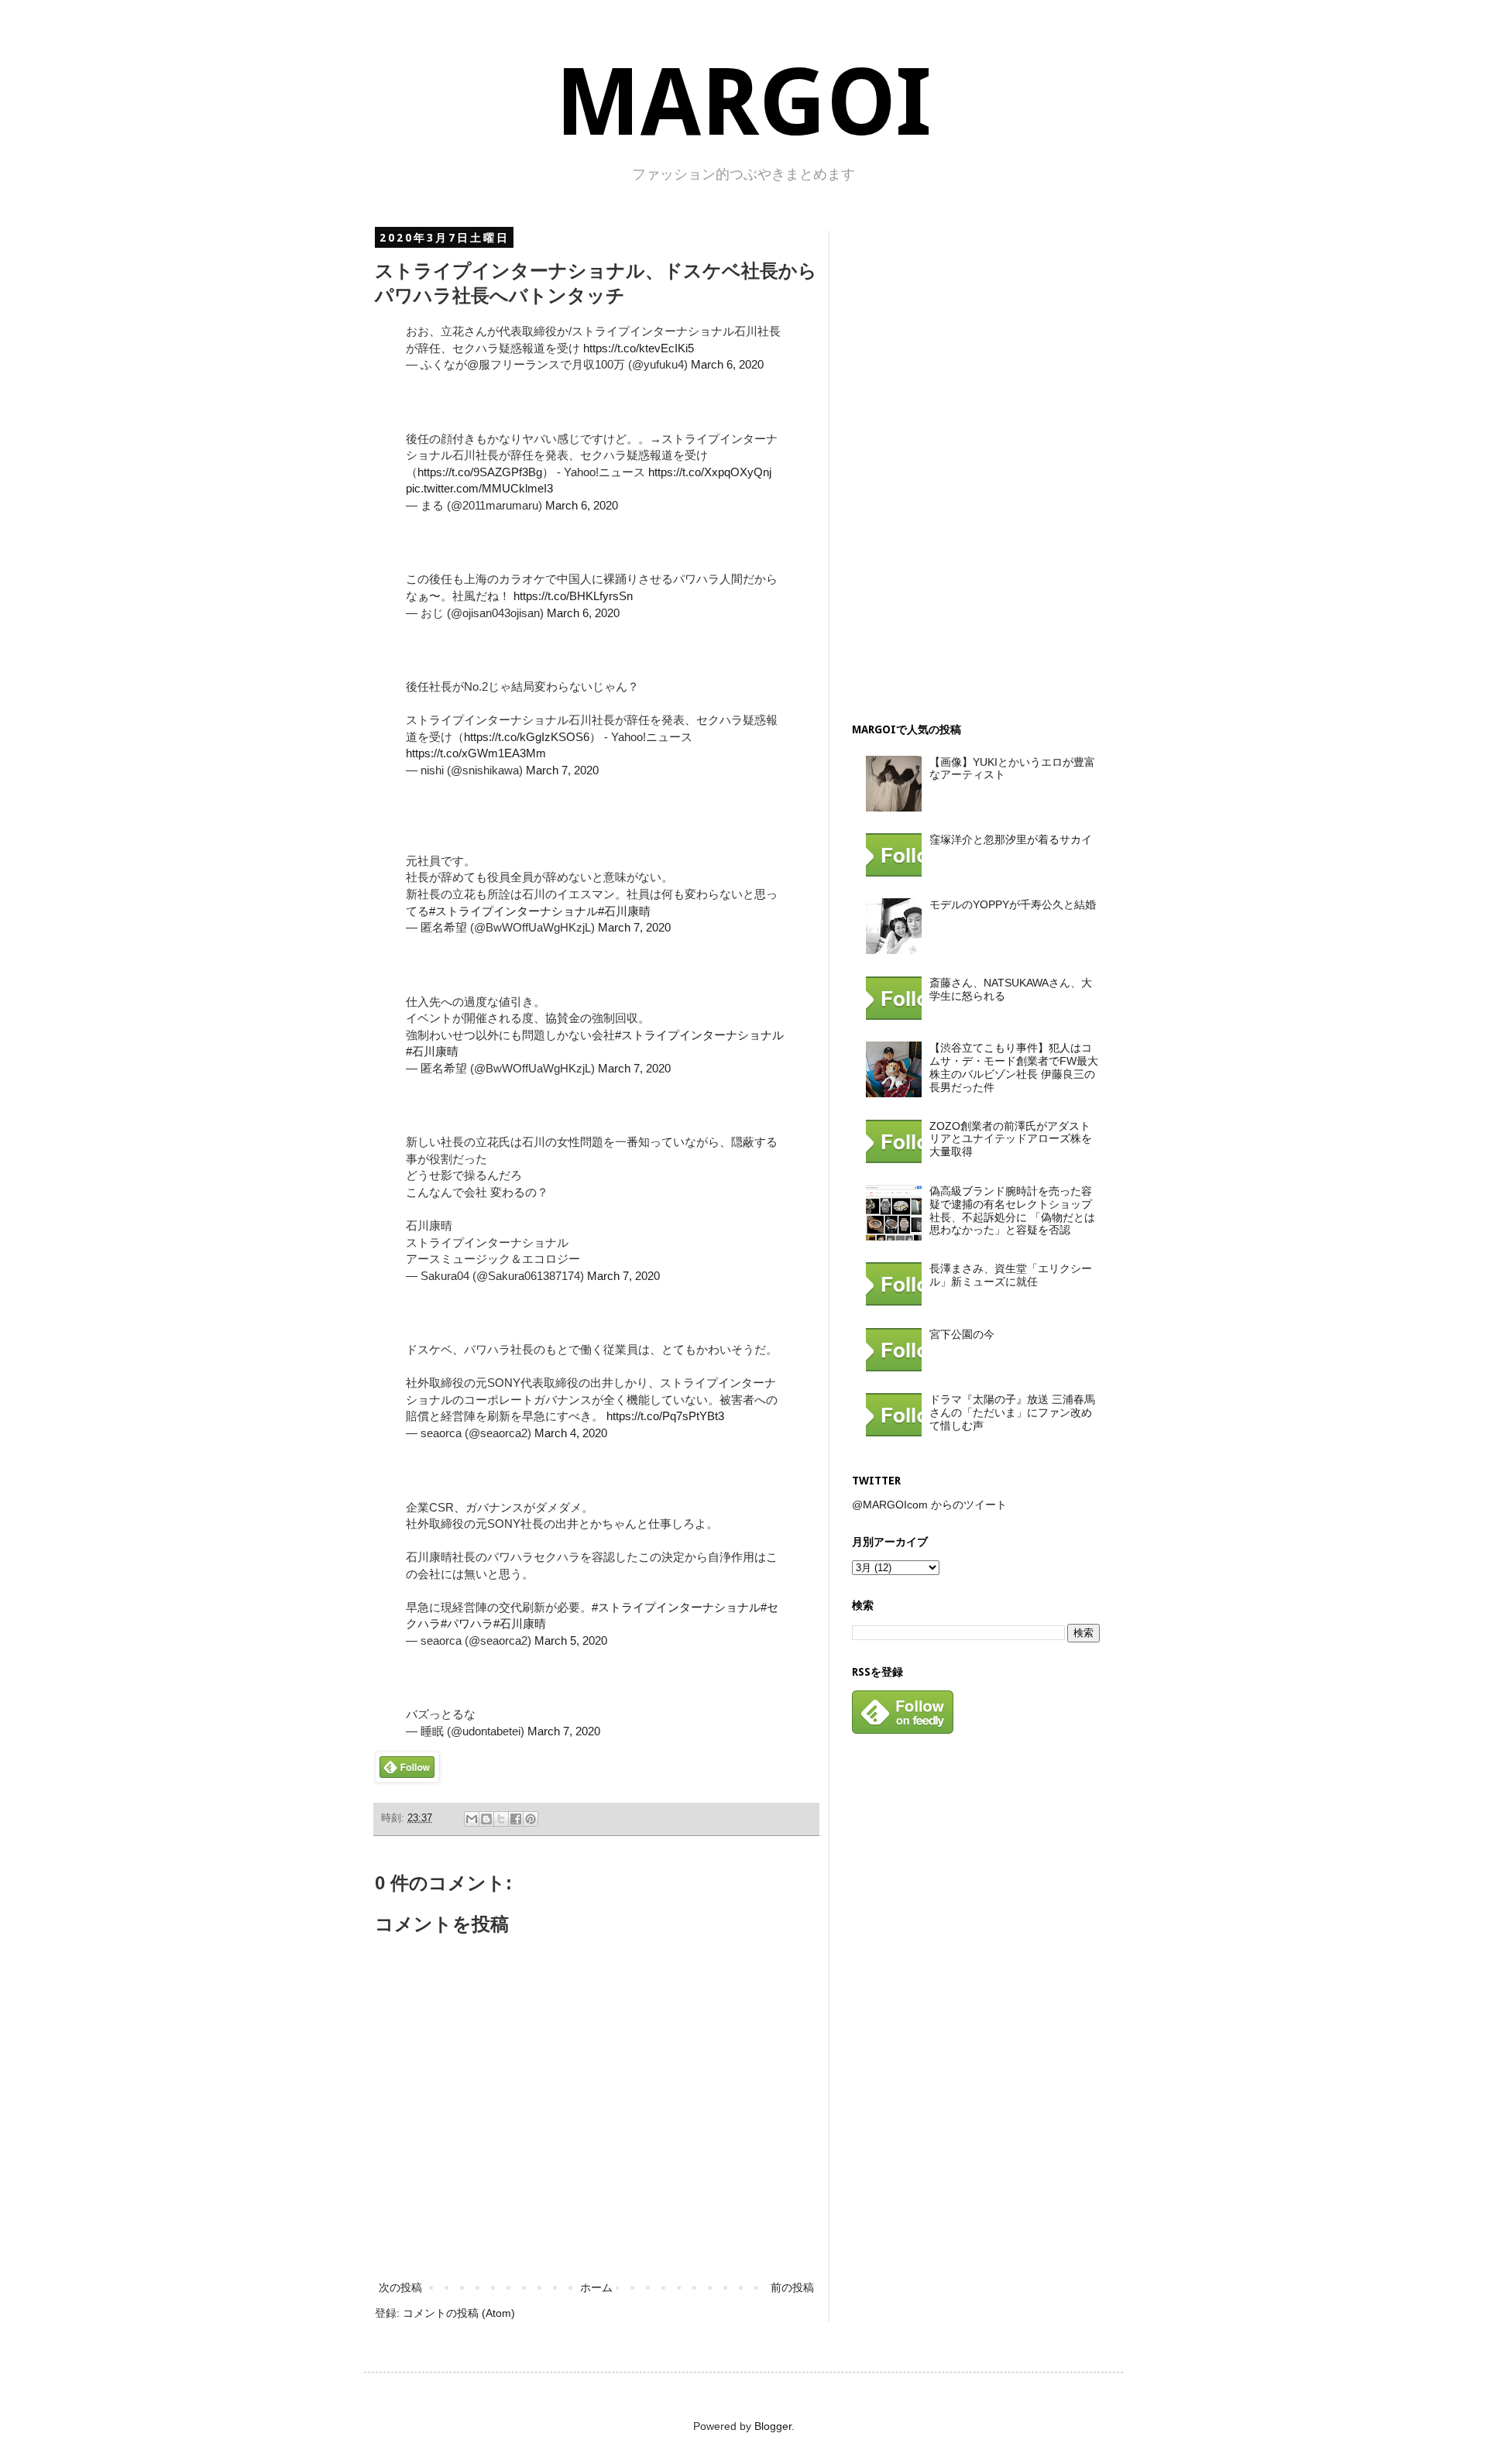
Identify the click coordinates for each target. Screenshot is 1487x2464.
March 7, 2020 (562, 770)
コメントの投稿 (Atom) (459, 2313)
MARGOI (743, 103)
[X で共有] (501, 1819)
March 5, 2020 (571, 1640)
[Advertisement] (968, 463)
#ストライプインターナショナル (513, 911)
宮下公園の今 (962, 1334)
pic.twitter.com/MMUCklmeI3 (479, 488)
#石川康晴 (624, 911)
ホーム (596, 2287)
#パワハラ (467, 1623)
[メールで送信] (472, 1819)
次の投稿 (400, 2287)
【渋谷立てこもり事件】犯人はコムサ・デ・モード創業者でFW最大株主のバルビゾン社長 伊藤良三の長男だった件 (1014, 1067)
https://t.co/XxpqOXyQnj (710, 472)
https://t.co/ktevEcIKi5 (639, 348)
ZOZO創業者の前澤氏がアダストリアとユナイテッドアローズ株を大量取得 (1011, 1139)
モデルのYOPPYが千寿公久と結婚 (1013, 904)
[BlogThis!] (486, 1819)
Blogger (773, 2426)
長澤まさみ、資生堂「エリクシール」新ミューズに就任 (1011, 1275)
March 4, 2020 (571, 1433)
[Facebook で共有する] (516, 1819)
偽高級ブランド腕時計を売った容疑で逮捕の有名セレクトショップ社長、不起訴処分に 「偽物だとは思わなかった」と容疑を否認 (1012, 1210)
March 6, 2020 (727, 364)
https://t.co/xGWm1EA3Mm (476, 753)
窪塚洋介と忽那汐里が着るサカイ (1011, 839)
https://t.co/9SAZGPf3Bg (480, 472)
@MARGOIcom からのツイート (929, 1505)
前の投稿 (792, 2287)
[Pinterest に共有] (531, 1819)
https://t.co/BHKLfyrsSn (573, 596)
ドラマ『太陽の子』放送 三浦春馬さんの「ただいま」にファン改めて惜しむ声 (1012, 1412)
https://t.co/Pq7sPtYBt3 (665, 1416)
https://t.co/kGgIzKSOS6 (527, 737)
